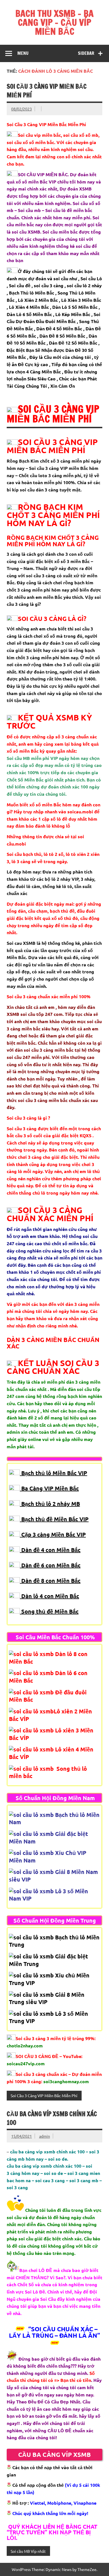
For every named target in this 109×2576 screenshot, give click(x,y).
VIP (84, 1519)
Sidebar (86, 53)
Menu (23, 53)
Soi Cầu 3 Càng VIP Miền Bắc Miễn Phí (44, 2095)
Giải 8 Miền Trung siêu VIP (47, 1998)
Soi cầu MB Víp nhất (28, 2551)
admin (45, 2136)
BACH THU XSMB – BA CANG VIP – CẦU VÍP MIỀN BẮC (54, 22)
